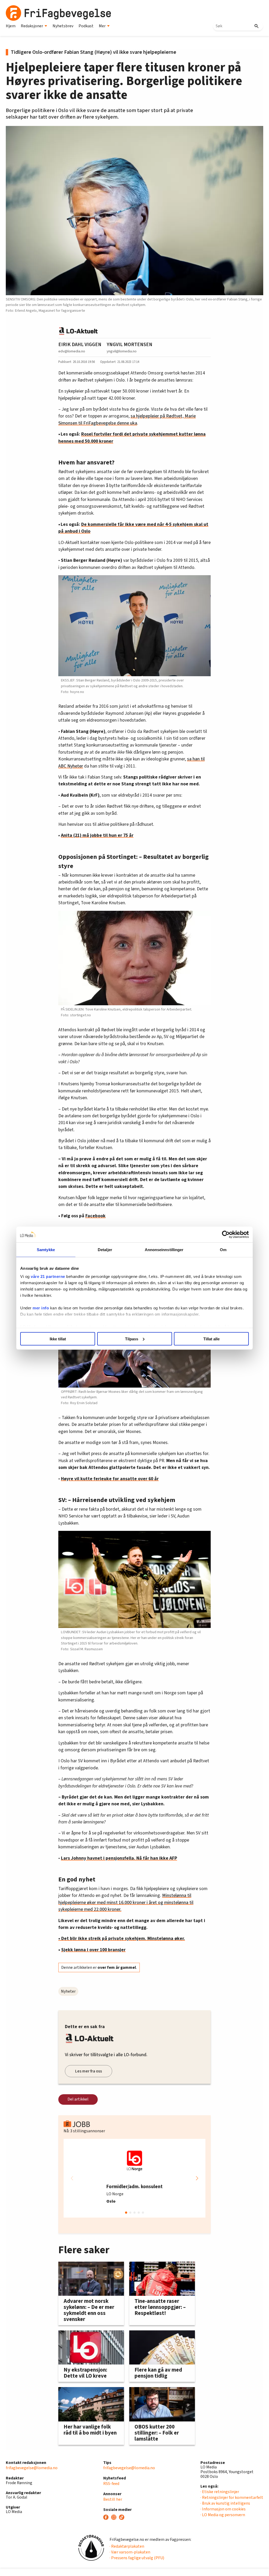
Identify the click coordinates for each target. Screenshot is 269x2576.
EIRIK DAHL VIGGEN (80, 345)
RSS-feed (111, 2484)
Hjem (11, 26)
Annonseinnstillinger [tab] (164, 1249)
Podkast (86, 26)
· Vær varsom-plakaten (130, 2552)
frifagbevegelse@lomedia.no (32, 2468)
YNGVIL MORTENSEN (130, 345)
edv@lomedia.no (72, 351)
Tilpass (132, 1339)
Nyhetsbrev (63, 26)
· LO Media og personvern (223, 2515)
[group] (134, 2178)
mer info (41, 1308)
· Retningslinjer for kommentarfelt (232, 2498)
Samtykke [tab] (46, 1249)
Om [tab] (223, 1249)
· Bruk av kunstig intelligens (225, 2503)
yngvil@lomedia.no (122, 351)
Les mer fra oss (89, 2071)
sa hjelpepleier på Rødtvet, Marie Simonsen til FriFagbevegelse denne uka (127, 419)
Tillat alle (211, 1339)
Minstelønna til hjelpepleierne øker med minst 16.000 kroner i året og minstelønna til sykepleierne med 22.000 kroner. (126, 1902)
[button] (197, 2178)
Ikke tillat (58, 1339)
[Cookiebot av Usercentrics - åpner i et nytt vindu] (226, 1234)
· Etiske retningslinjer (220, 2492)
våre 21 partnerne (48, 1276)
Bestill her (113, 2499)
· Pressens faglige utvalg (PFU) (137, 2558)
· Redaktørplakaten (127, 2546)
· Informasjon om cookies (223, 2509)
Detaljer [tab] (105, 1249)
